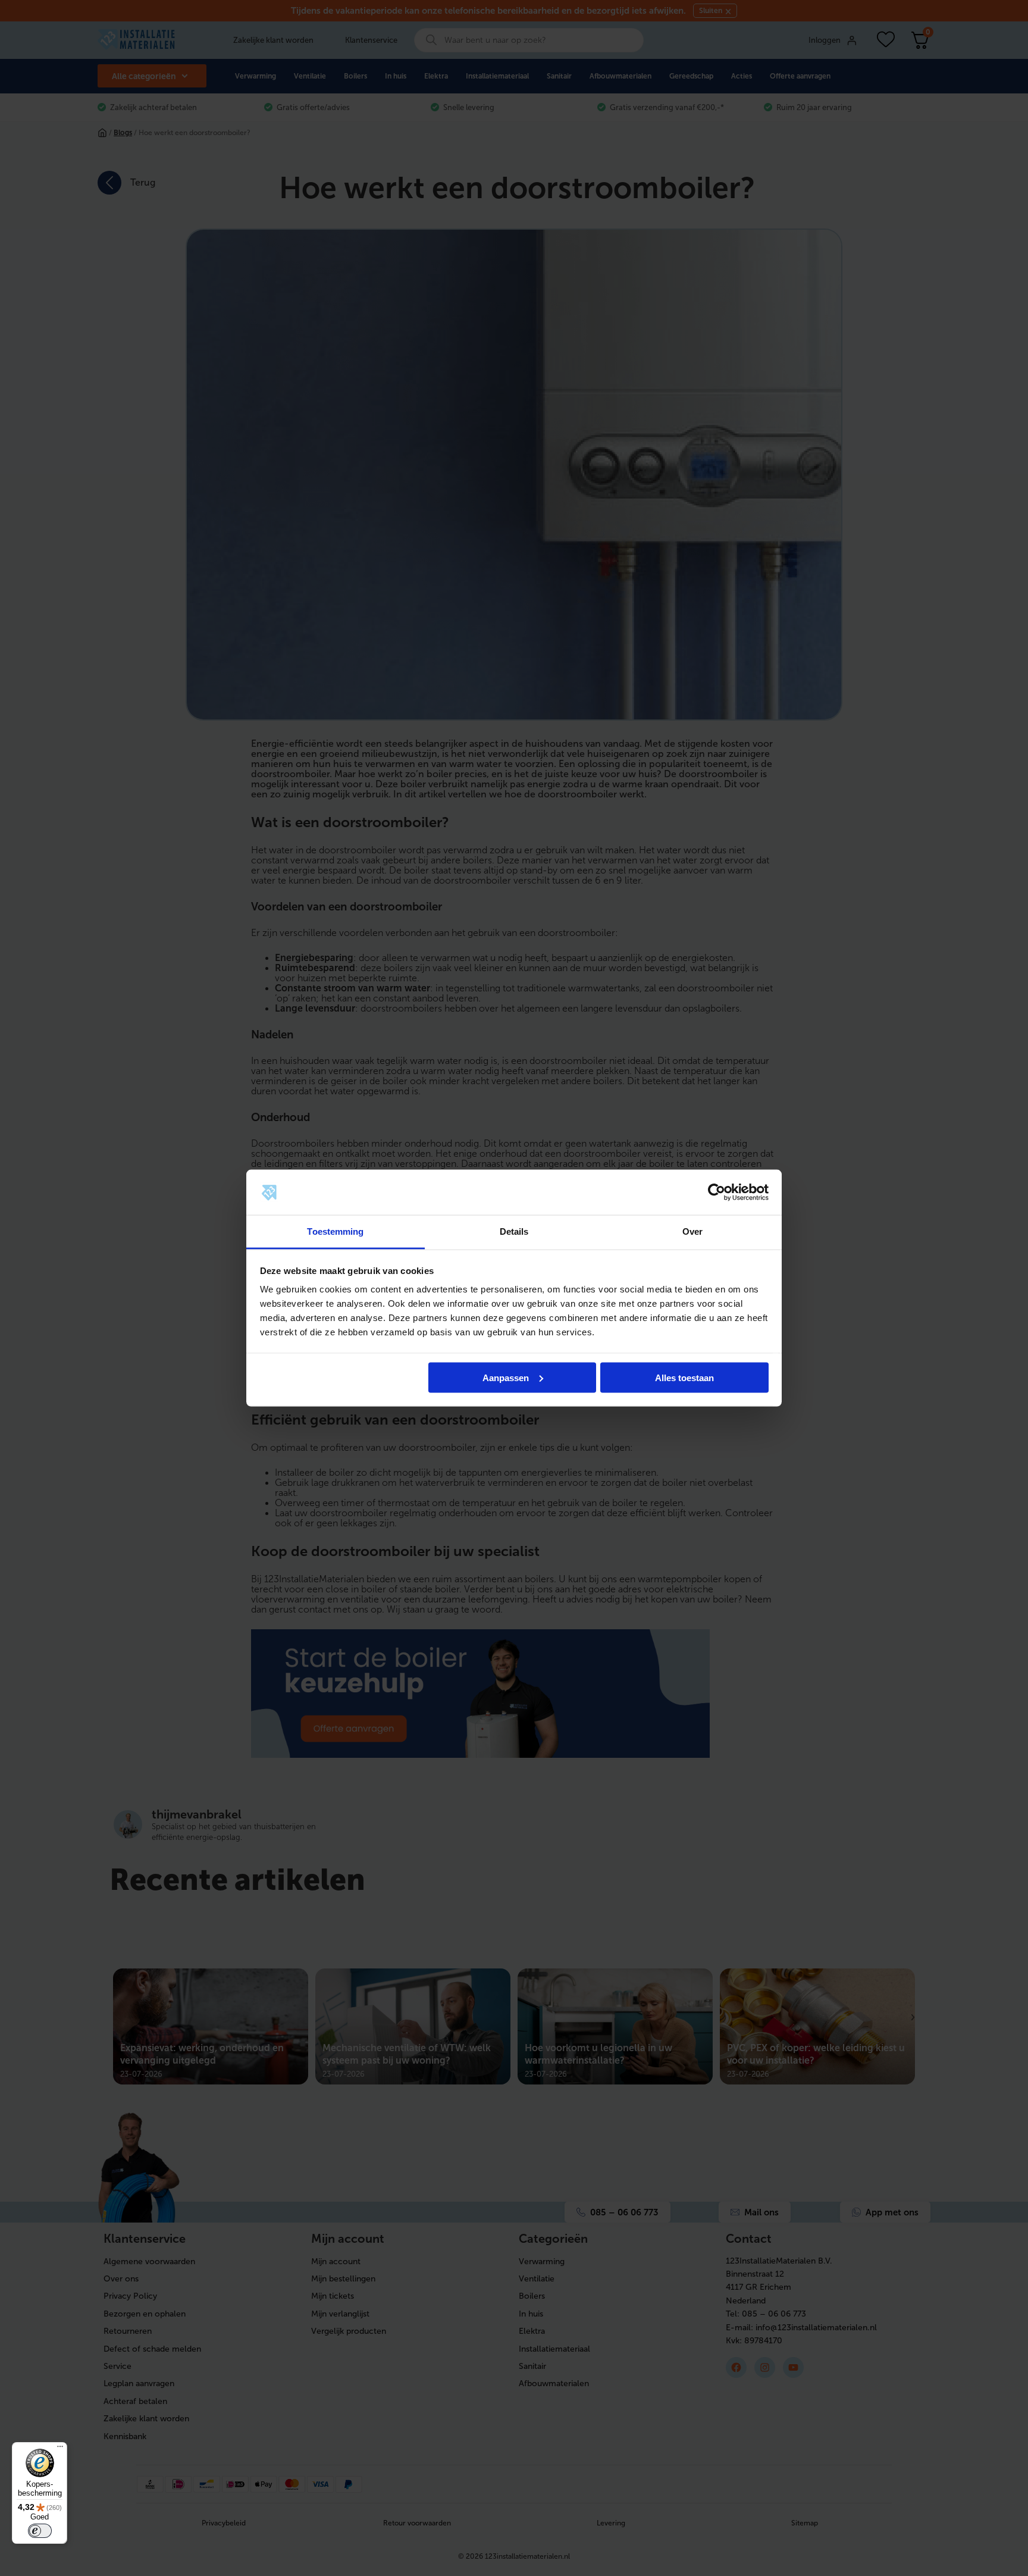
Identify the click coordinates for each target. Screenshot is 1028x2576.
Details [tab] (514, 1231)
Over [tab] (692, 1231)
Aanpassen (506, 1377)
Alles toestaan (684, 1377)
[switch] (40, 2531)
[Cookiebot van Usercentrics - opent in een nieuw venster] (717, 1192)
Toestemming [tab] (335, 1231)
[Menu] (60, 2449)
